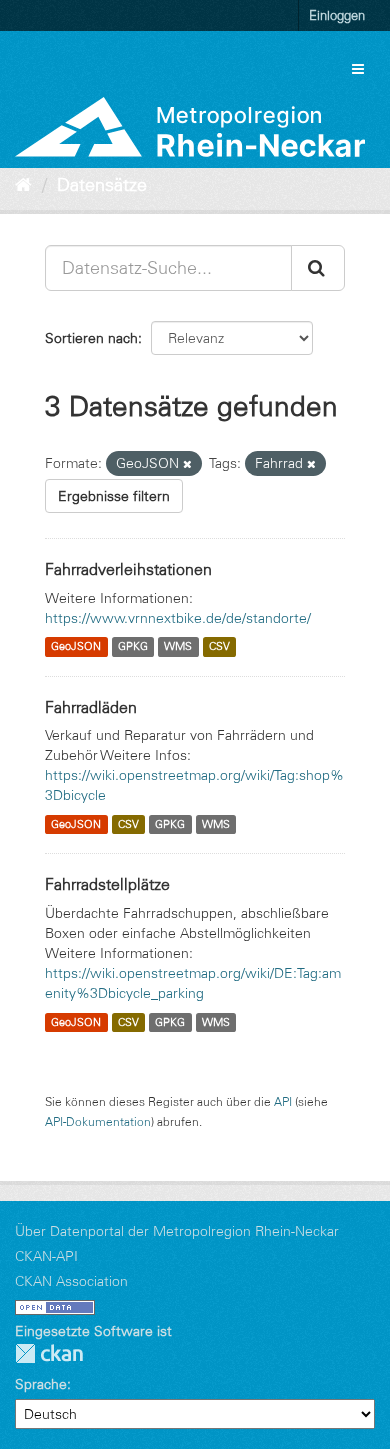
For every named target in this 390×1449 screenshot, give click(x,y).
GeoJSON (76, 647)
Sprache (41, 1384)
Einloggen (337, 15)
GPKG (133, 647)
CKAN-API (46, 1256)
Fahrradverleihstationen (128, 569)
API (283, 1101)
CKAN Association (71, 1281)
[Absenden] (318, 268)
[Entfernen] (187, 464)
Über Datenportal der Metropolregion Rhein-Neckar (177, 1231)
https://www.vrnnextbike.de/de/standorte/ (178, 618)
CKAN (49, 1353)
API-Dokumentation (98, 1121)
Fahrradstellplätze (107, 884)
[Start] (23, 185)
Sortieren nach (91, 338)
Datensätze (102, 185)
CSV (219, 647)
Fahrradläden (91, 707)
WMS (178, 647)
